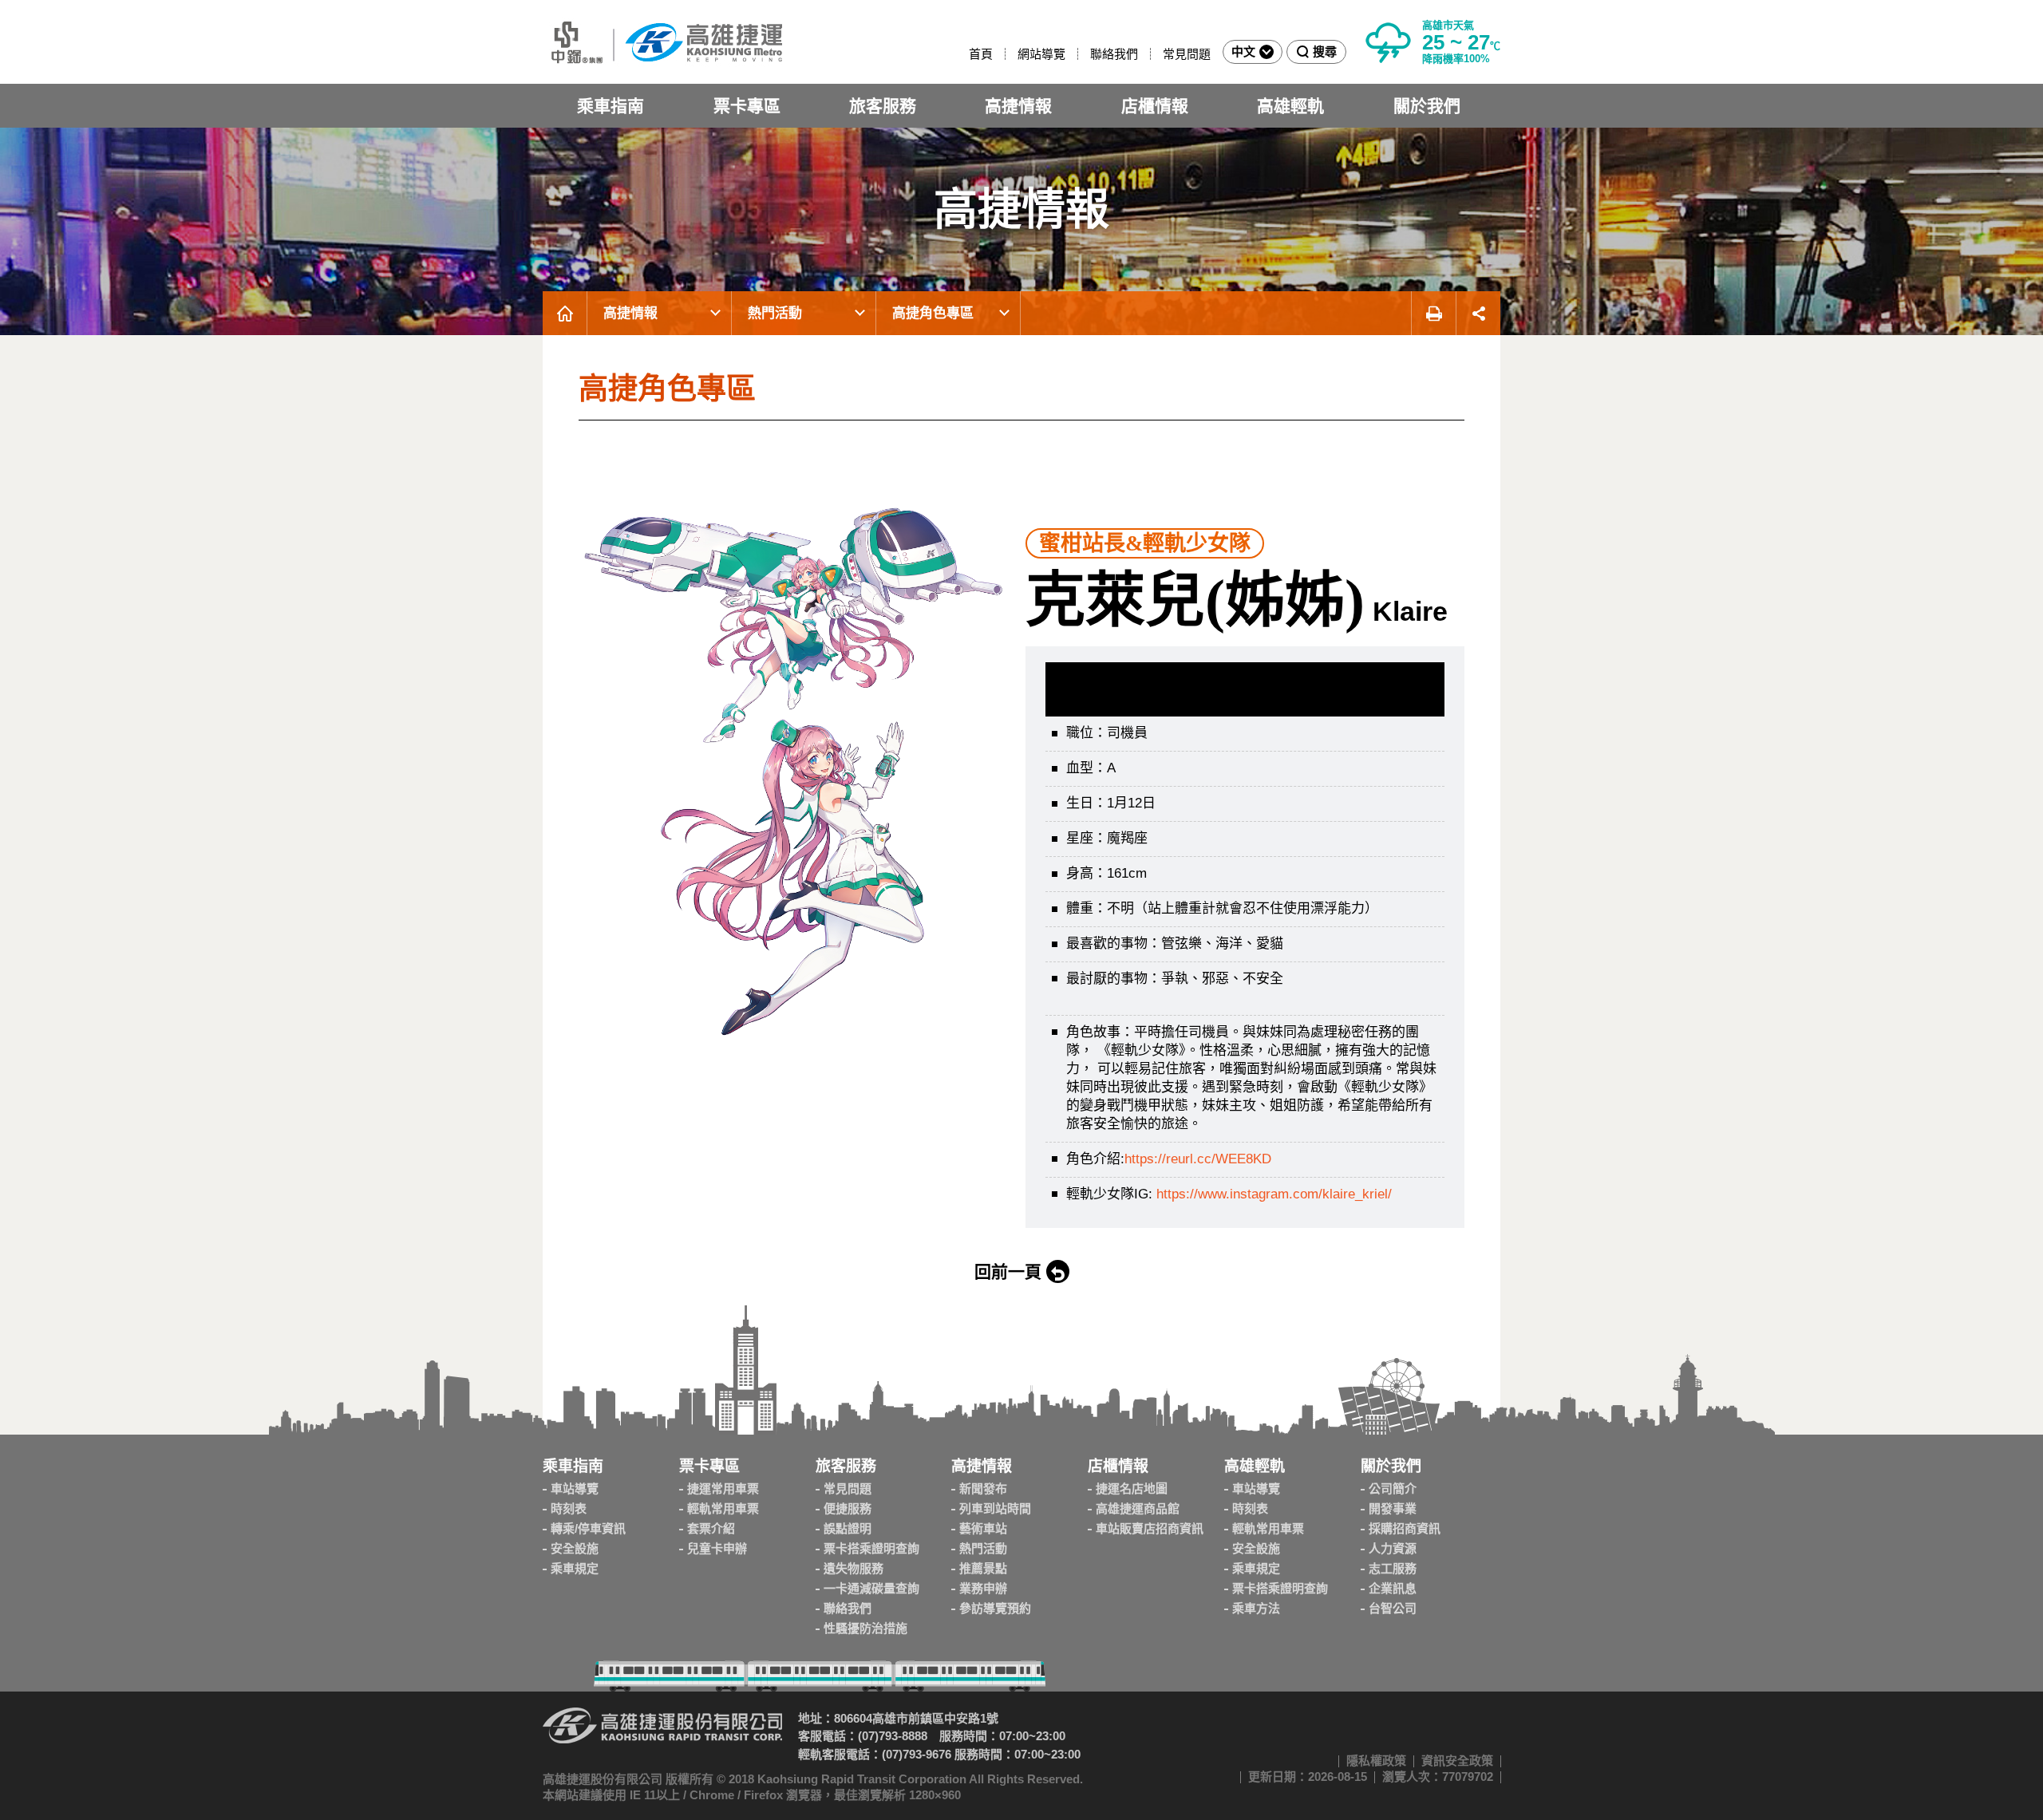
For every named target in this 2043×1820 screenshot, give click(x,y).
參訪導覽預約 (995, 1608)
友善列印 (1433, 313)
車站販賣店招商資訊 (1150, 1528)
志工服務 (1393, 1568)
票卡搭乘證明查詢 (871, 1548)
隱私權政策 (1376, 1761)
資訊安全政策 (1457, 1761)
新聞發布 (983, 1488)
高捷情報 (1018, 106)
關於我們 (1427, 106)
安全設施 (575, 1548)
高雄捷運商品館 (1138, 1508)
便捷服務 (848, 1508)
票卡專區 (747, 106)
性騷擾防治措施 (865, 1628)
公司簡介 (1393, 1488)
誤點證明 (848, 1528)
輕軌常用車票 (723, 1508)
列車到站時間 (995, 1508)
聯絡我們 (1114, 54)
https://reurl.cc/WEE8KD (1198, 1159)
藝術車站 (983, 1528)
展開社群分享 (1478, 313)
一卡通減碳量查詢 (871, 1588)
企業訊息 (1393, 1588)
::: (962, 54)
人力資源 (1393, 1548)
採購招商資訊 (1405, 1528)
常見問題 (1187, 54)
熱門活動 (775, 313)
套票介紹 (711, 1528)
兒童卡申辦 (717, 1548)
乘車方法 (1256, 1608)
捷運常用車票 (723, 1488)
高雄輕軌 (1290, 106)
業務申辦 (983, 1588)
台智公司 (1393, 1608)
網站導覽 (1041, 54)
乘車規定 (575, 1568)
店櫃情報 (1155, 106)
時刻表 (569, 1508)
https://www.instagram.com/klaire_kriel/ (1274, 1194)
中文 (1243, 51)
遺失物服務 (854, 1568)
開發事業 (1393, 1508)
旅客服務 (883, 106)
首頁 (981, 54)
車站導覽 (575, 1488)
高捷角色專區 (933, 313)
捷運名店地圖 (1132, 1488)
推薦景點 (983, 1568)
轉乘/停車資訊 (588, 1528)
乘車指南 (611, 106)
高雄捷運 (662, 42)
